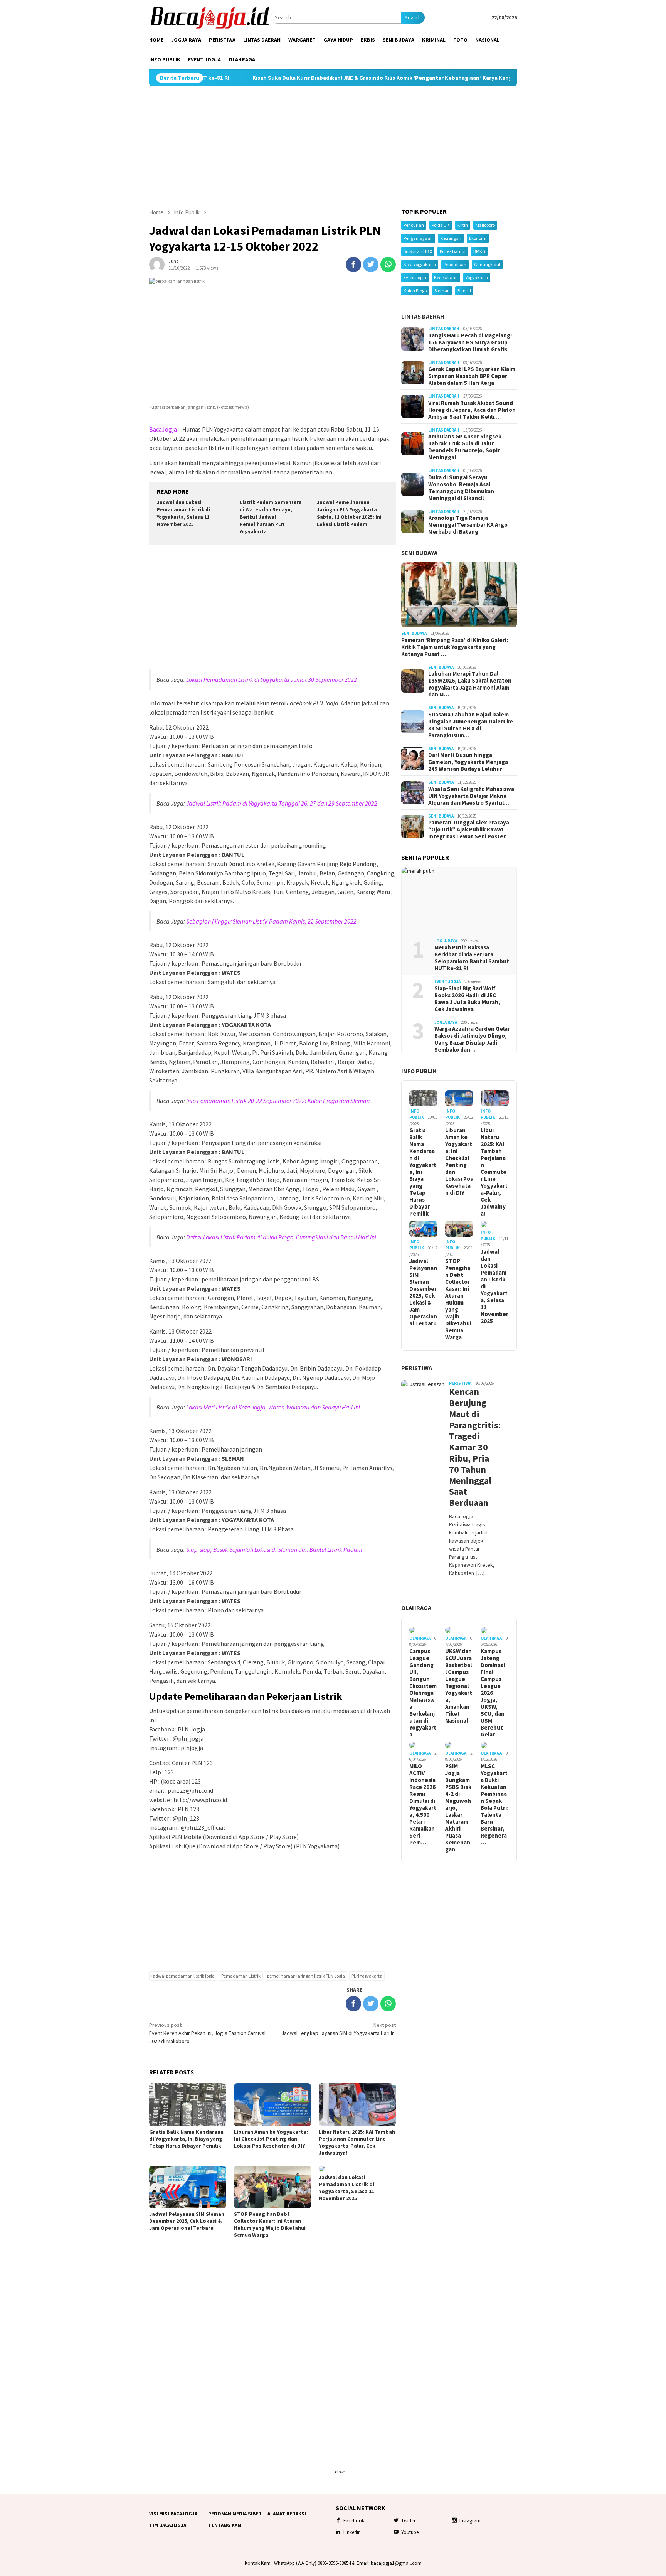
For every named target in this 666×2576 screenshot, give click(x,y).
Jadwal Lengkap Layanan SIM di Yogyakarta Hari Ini (339, 2029)
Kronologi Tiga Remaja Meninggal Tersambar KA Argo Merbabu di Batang (468, 525)
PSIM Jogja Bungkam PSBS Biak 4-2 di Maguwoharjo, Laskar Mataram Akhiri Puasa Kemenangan (458, 1808)
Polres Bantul (453, 251)
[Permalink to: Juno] (157, 264)
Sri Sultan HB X (418, 251)
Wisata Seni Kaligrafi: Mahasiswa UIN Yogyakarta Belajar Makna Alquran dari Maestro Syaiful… (471, 796)
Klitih (463, 225)
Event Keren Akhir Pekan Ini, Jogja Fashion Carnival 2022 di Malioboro (207, 2033)
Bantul (464, 291)
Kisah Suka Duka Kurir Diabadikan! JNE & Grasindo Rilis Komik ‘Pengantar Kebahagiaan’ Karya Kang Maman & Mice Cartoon (315, 78)
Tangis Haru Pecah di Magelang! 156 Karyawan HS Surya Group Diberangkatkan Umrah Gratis (470, 342)
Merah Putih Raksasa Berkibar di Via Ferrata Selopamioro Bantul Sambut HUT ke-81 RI (472, 958)
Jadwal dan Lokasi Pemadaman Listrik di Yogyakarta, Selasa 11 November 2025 (183, 513)
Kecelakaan (446, 277)
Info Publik (419, 1071)
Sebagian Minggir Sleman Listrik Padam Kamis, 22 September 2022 (271, 921)
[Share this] (353, 265)
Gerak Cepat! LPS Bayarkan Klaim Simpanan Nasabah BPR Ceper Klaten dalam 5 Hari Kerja (472, 376)
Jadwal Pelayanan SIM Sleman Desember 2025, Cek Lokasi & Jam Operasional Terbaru (187, 2221)
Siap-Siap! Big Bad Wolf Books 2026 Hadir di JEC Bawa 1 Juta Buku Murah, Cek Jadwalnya (467, 999)
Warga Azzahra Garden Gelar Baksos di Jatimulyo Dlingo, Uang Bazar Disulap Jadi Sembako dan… (472, 1039)
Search (413, 17)
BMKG (479, 251)
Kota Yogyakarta (420, 264)
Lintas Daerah (423, 316)
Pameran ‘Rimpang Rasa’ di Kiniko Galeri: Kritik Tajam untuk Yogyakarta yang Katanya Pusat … (455, 647)
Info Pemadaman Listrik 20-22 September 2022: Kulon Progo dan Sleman (278, 1101)
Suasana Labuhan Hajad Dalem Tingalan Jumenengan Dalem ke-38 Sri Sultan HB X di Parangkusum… (472, 725)
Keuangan (451, 238)
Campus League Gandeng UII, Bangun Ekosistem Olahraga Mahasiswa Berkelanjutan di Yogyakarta (423, 1693)
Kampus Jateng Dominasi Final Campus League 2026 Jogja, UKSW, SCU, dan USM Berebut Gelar (493, 1693)
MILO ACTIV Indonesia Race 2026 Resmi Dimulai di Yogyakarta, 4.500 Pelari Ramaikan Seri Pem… (423, 1804)
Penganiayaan (418, 238)
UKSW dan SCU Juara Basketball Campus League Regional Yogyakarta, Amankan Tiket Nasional (459, 1686)
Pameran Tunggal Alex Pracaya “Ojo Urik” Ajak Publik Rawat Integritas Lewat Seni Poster (469, 829)
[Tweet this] (371, 265)
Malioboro (485, 225)
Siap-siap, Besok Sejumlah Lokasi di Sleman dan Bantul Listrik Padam (274, 1549)
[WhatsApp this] (388, 265)
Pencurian (414, 225)
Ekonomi (478, 238)
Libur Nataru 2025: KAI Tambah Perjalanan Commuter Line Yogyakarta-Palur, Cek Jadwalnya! (357, 2142)
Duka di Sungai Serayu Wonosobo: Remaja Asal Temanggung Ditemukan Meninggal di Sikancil (461, 488)
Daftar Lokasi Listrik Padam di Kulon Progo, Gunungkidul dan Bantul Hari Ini (281, 1237)
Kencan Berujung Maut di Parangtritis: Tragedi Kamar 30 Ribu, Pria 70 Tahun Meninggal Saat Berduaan (472, 1447)
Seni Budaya (419, 553)
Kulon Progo (415, 291)
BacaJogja (163, 429)
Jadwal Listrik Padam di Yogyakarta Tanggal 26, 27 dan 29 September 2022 (282, 803)
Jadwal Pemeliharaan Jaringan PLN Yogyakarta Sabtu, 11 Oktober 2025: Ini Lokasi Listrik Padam (349, 513)
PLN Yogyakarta (367, 1976)
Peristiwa (417, 1368)
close (340, 2472)
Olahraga (416, 1608)
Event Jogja (415, 277)
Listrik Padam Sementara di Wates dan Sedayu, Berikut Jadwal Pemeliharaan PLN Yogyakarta (271, 517)
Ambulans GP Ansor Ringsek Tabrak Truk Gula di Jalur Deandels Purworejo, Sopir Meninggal (465, 447)
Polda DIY (441, 225)
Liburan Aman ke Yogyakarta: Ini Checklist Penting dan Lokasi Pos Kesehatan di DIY (271, 2139)
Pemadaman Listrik (241, 1976)
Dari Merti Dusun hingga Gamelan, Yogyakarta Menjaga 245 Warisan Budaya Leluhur (468, 762)
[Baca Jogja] (210, 17)
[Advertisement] (333, 147)
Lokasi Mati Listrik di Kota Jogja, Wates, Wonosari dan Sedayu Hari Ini (273, 1407)
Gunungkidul (487, 264)
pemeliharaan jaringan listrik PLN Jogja (306, 1976)
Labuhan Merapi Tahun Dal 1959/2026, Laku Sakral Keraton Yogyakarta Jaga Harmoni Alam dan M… (470, 684)
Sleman (442, 291)
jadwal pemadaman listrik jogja (183, 1976)
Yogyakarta (477, 277)
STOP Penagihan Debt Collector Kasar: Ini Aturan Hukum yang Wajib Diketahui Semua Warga (270, 2224)
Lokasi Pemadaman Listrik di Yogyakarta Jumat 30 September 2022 (272, 679)
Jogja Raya (446, 941)
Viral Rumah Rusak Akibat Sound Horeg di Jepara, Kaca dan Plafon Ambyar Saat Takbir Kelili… (472, 410)
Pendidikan (455, 264)
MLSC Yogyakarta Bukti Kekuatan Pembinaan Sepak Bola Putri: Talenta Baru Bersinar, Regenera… (494, 1804)
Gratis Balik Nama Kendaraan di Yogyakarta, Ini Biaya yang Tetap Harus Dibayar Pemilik (186, 2139)
